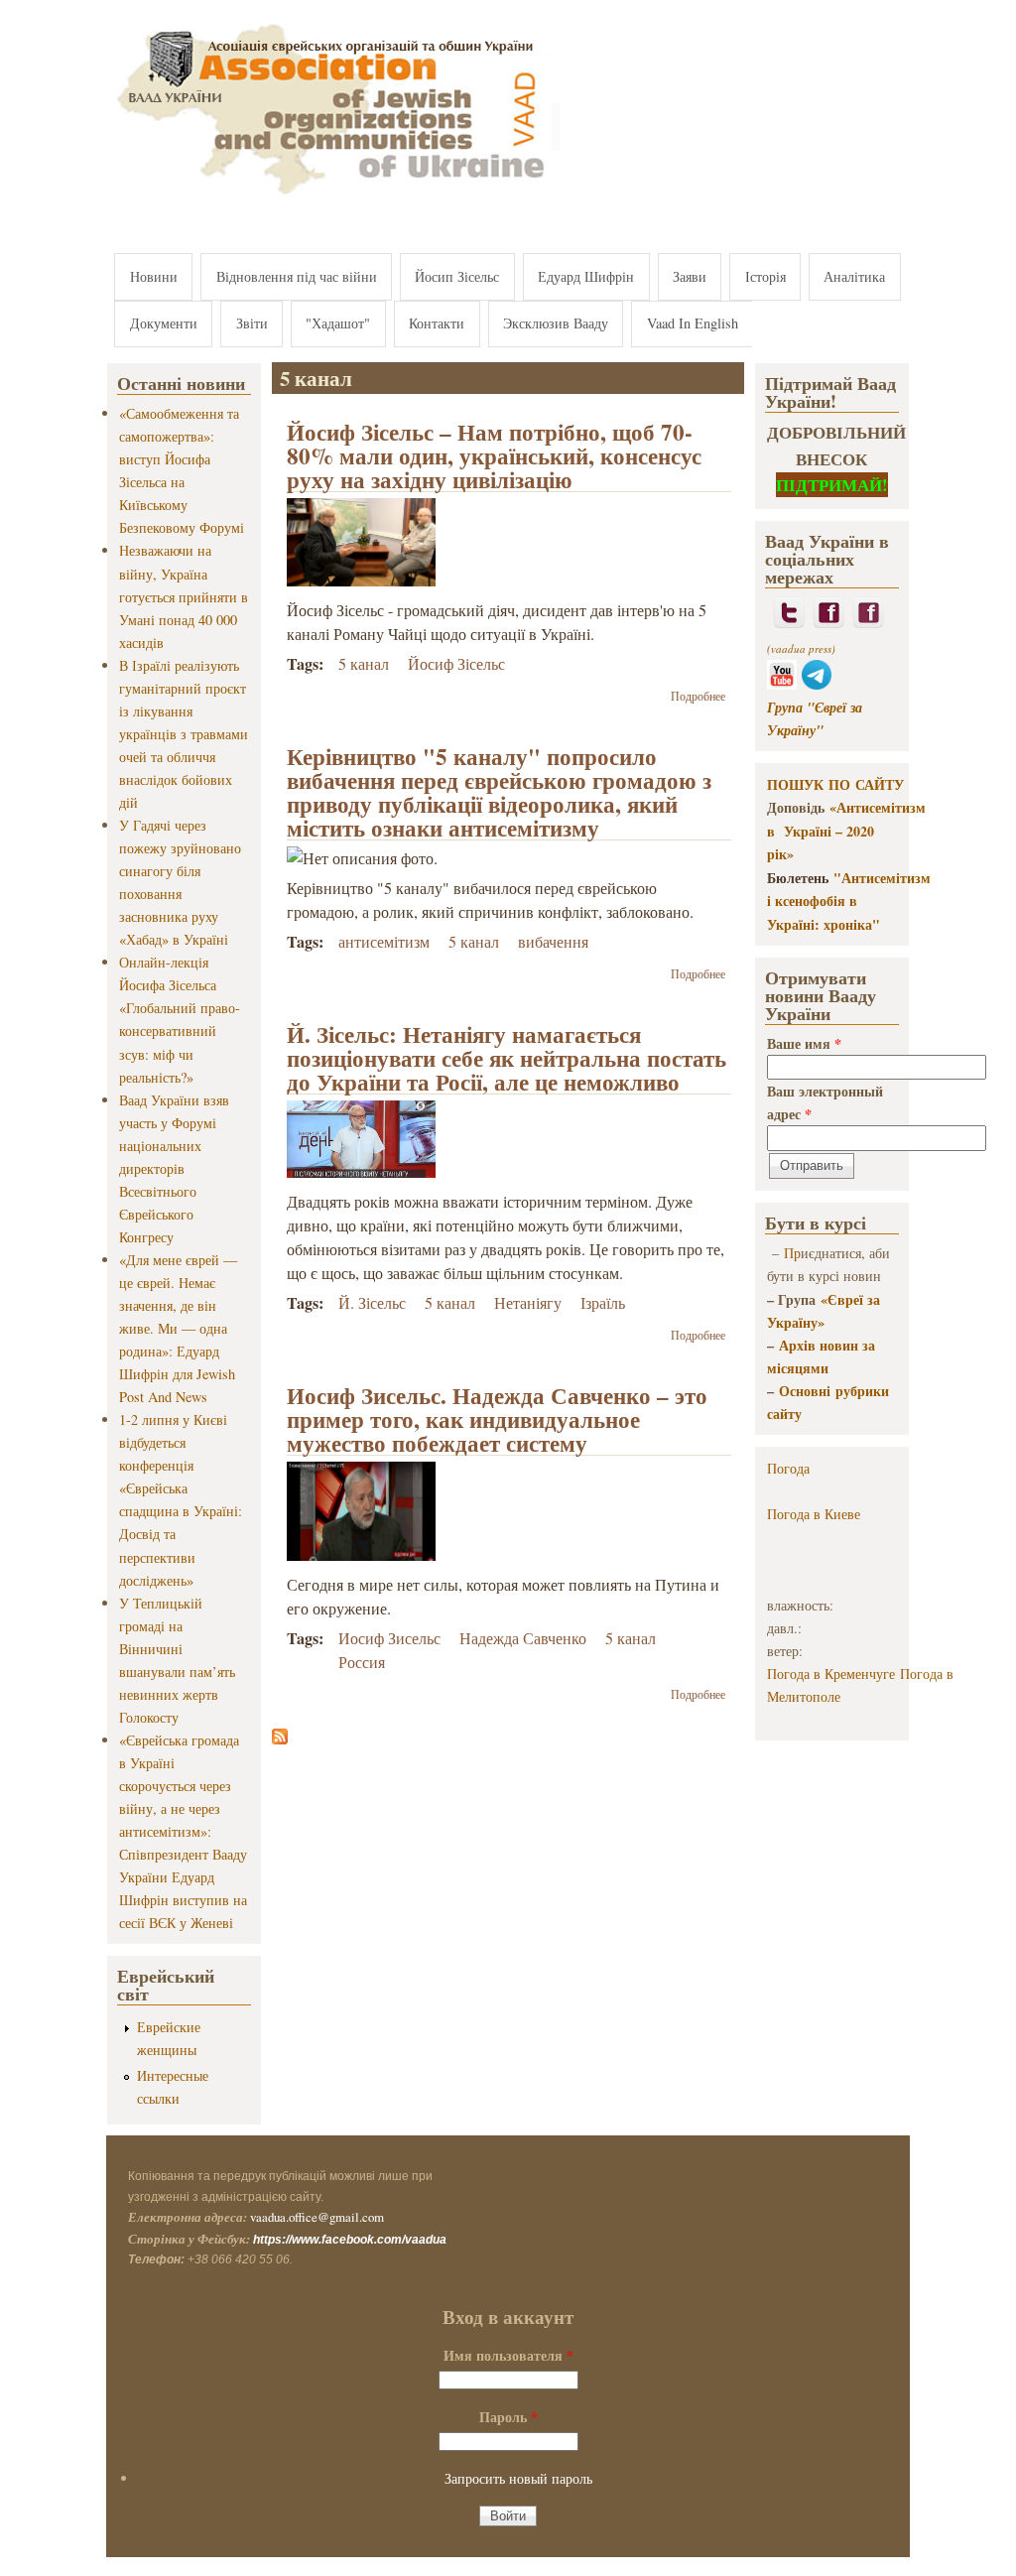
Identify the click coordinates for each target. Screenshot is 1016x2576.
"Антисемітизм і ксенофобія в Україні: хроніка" (849, 901)
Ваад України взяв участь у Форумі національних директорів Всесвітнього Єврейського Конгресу (174, 1168)
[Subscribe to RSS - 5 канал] (280, 1738)
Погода (788, 1468)
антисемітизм (384, 941)
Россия (362, 1662)
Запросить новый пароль (518, 2478)
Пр (792, 1253)
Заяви (690, 276)
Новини (154, 276)
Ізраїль (603, 1302)
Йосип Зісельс (457, 276)
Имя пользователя (508, 2355)
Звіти (252, 323)
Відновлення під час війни (297, 276)
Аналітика (854, 276)
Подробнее (698, 696)
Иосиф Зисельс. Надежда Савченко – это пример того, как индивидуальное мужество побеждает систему (497, 1419)
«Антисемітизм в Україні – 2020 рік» (846, 831)
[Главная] (333, 196)
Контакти (437, 323)
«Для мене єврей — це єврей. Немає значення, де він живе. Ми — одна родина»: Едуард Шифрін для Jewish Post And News (178, 1328)
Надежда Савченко (523, 1638)
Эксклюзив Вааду (556, 323)
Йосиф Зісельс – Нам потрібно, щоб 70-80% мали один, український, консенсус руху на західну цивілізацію (494, 455)
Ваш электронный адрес (825, 1102)
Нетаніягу (528, 1302)
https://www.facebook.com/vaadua (350, 2240)
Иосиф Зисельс (389, 1638)
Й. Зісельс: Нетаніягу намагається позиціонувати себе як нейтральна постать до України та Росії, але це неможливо (507, 1058)
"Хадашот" (338, 323)
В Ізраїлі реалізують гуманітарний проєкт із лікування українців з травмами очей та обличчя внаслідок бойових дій (184, 734)
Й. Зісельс (372, 1302)
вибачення (553, 941)
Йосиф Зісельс (456, 663)
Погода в (814, 1514)
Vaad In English (693, 323)
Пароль (508, 2417)
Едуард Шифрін (586, 276)
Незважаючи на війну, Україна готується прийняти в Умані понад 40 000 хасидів (184, 596)
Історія (765, 276)
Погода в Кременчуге (831, 1674)
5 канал (364, 663)
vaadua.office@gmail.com (317, 2217)
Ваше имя (804, 1043)
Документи (164, 323)
